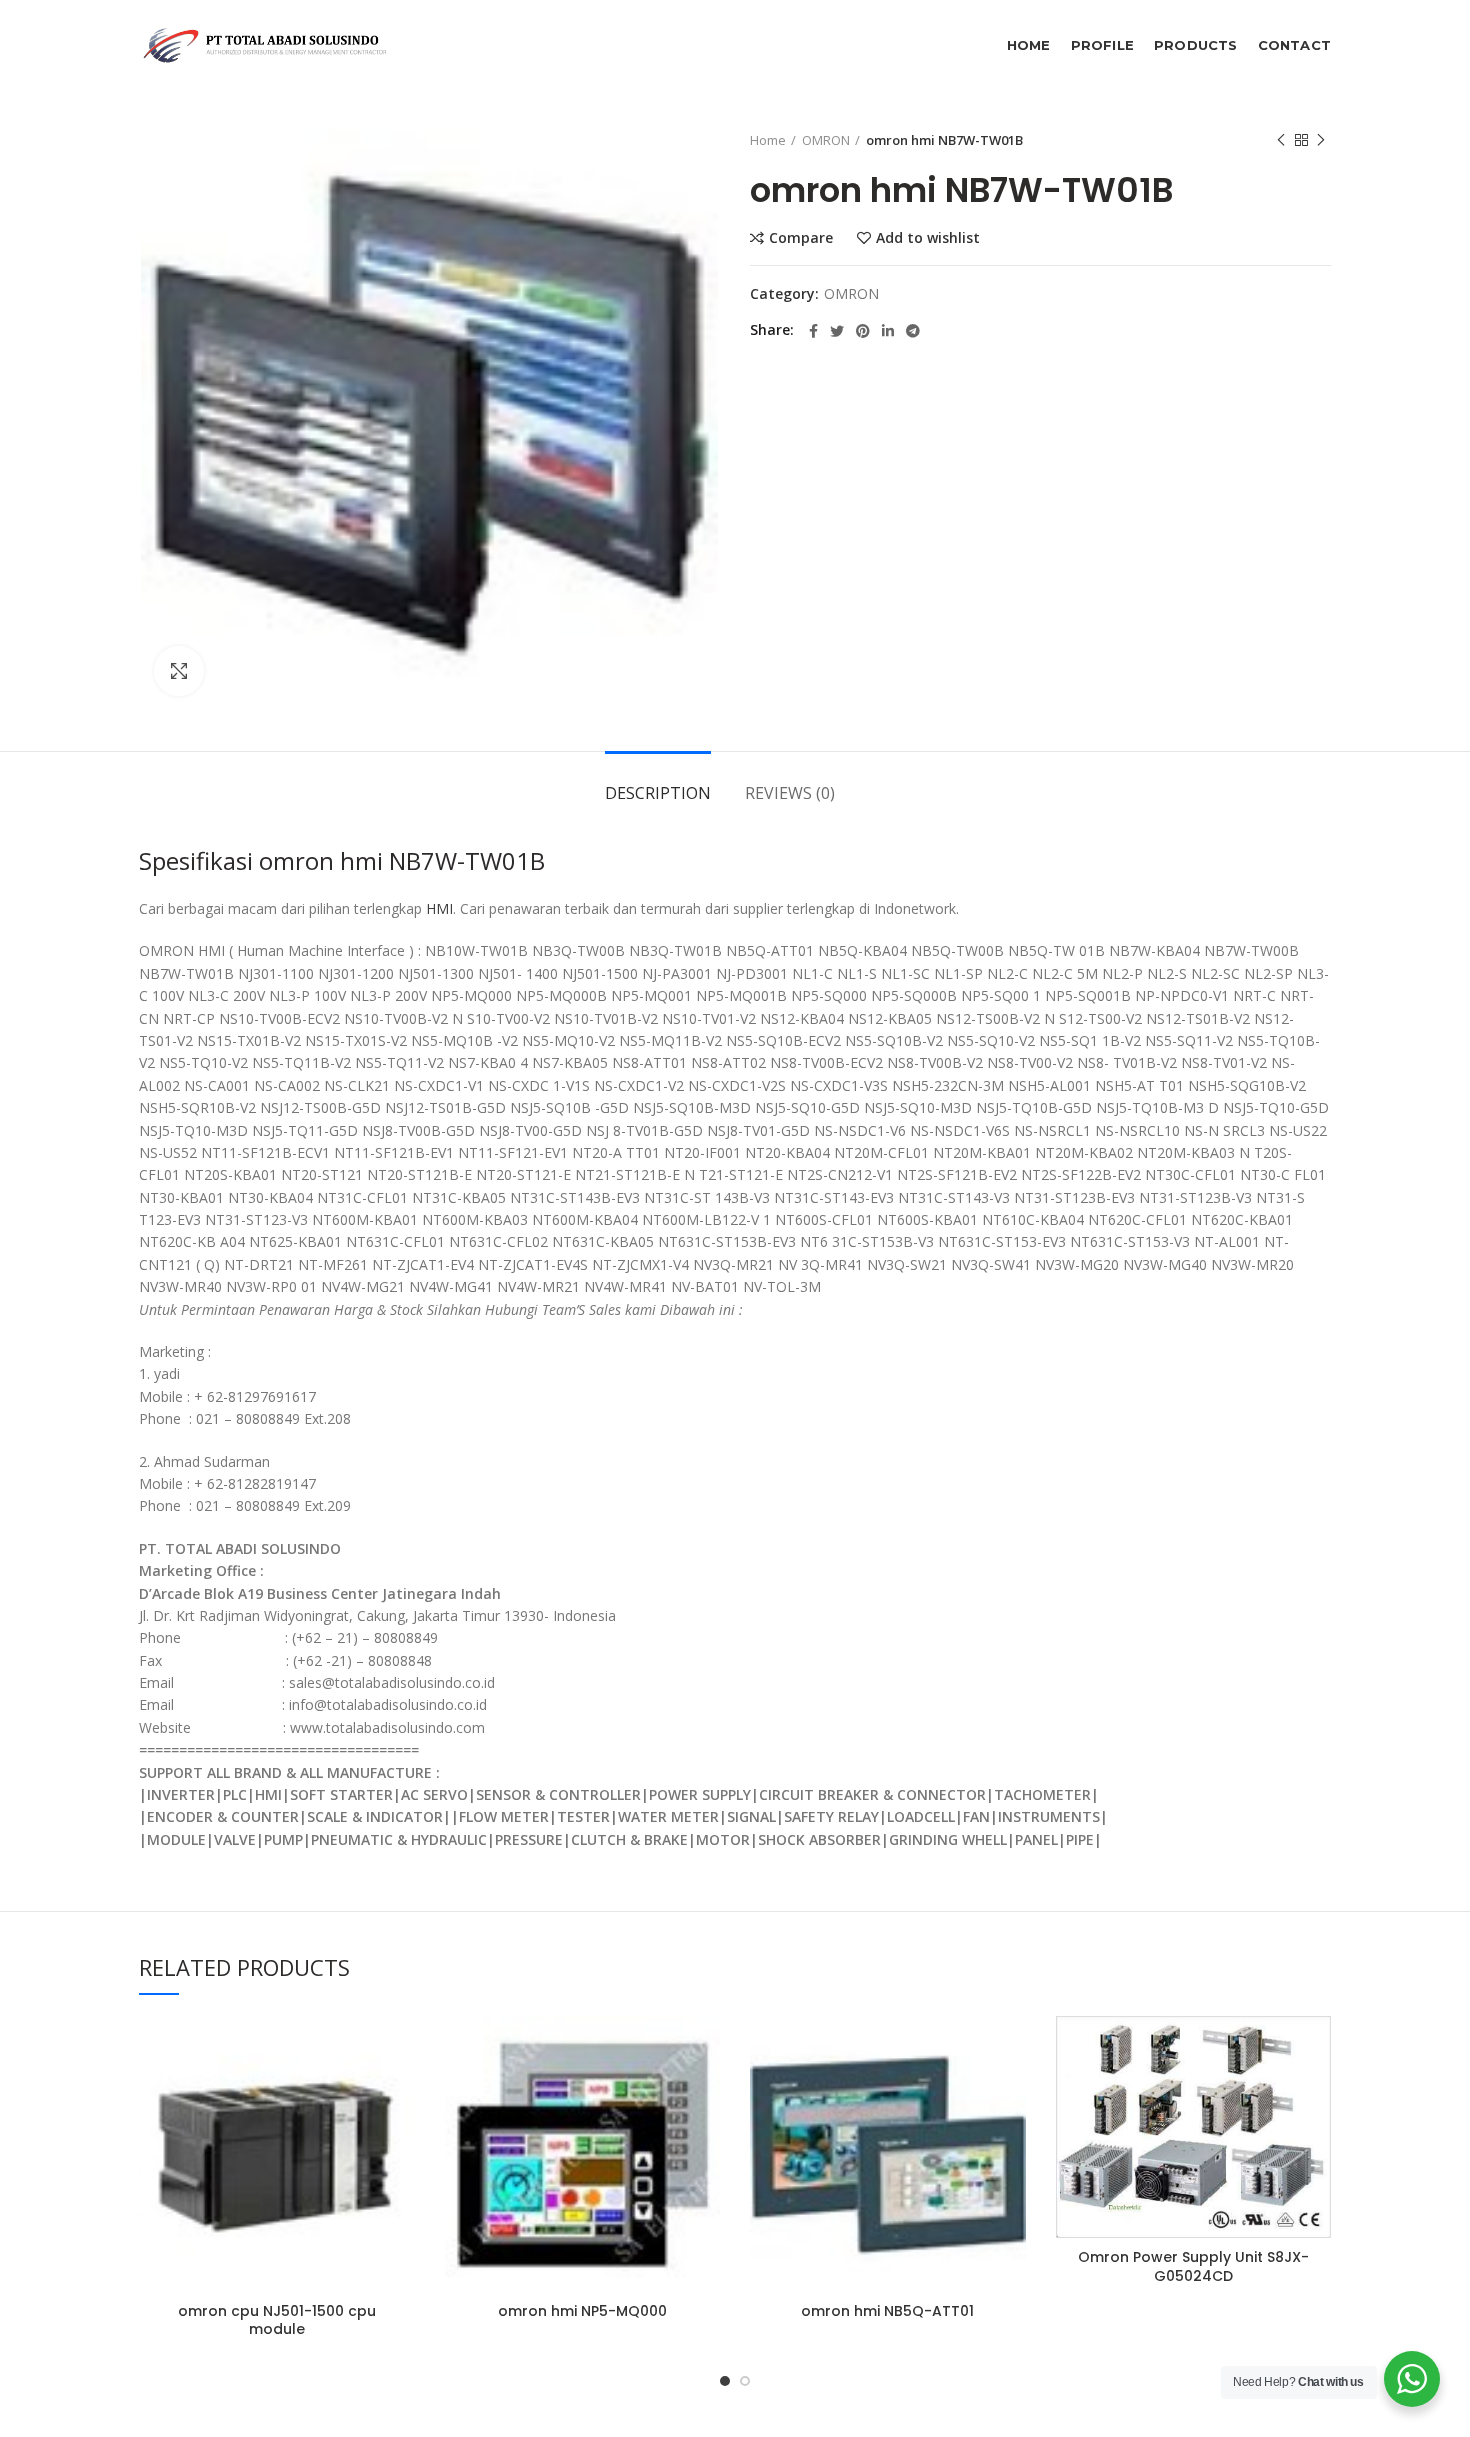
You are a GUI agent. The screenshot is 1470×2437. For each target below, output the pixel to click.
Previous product (1281, 140)
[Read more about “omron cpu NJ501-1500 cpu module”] (400, 2093)
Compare (801, 238)
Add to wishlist (928, 238)
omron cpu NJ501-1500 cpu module (277, 2320)
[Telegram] (913, 331)
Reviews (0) (790, 793)
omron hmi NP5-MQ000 (582, 2311)
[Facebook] (813, 331)
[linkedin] (888, 331)
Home (768, 140)
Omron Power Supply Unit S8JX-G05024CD (1193, 2266)
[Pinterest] (863, 331)
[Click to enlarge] (179, 671)
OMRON (826, 140)
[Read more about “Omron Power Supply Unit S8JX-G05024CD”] (1316, 2093)
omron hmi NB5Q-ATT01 (887, 2311)
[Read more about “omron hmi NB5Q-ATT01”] (1011, 2093)
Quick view (400, 2138)
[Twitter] (837, 331)
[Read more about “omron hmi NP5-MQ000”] (705, 2093)
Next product (1321, 140)
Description (658, 793)
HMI (439, 908)
